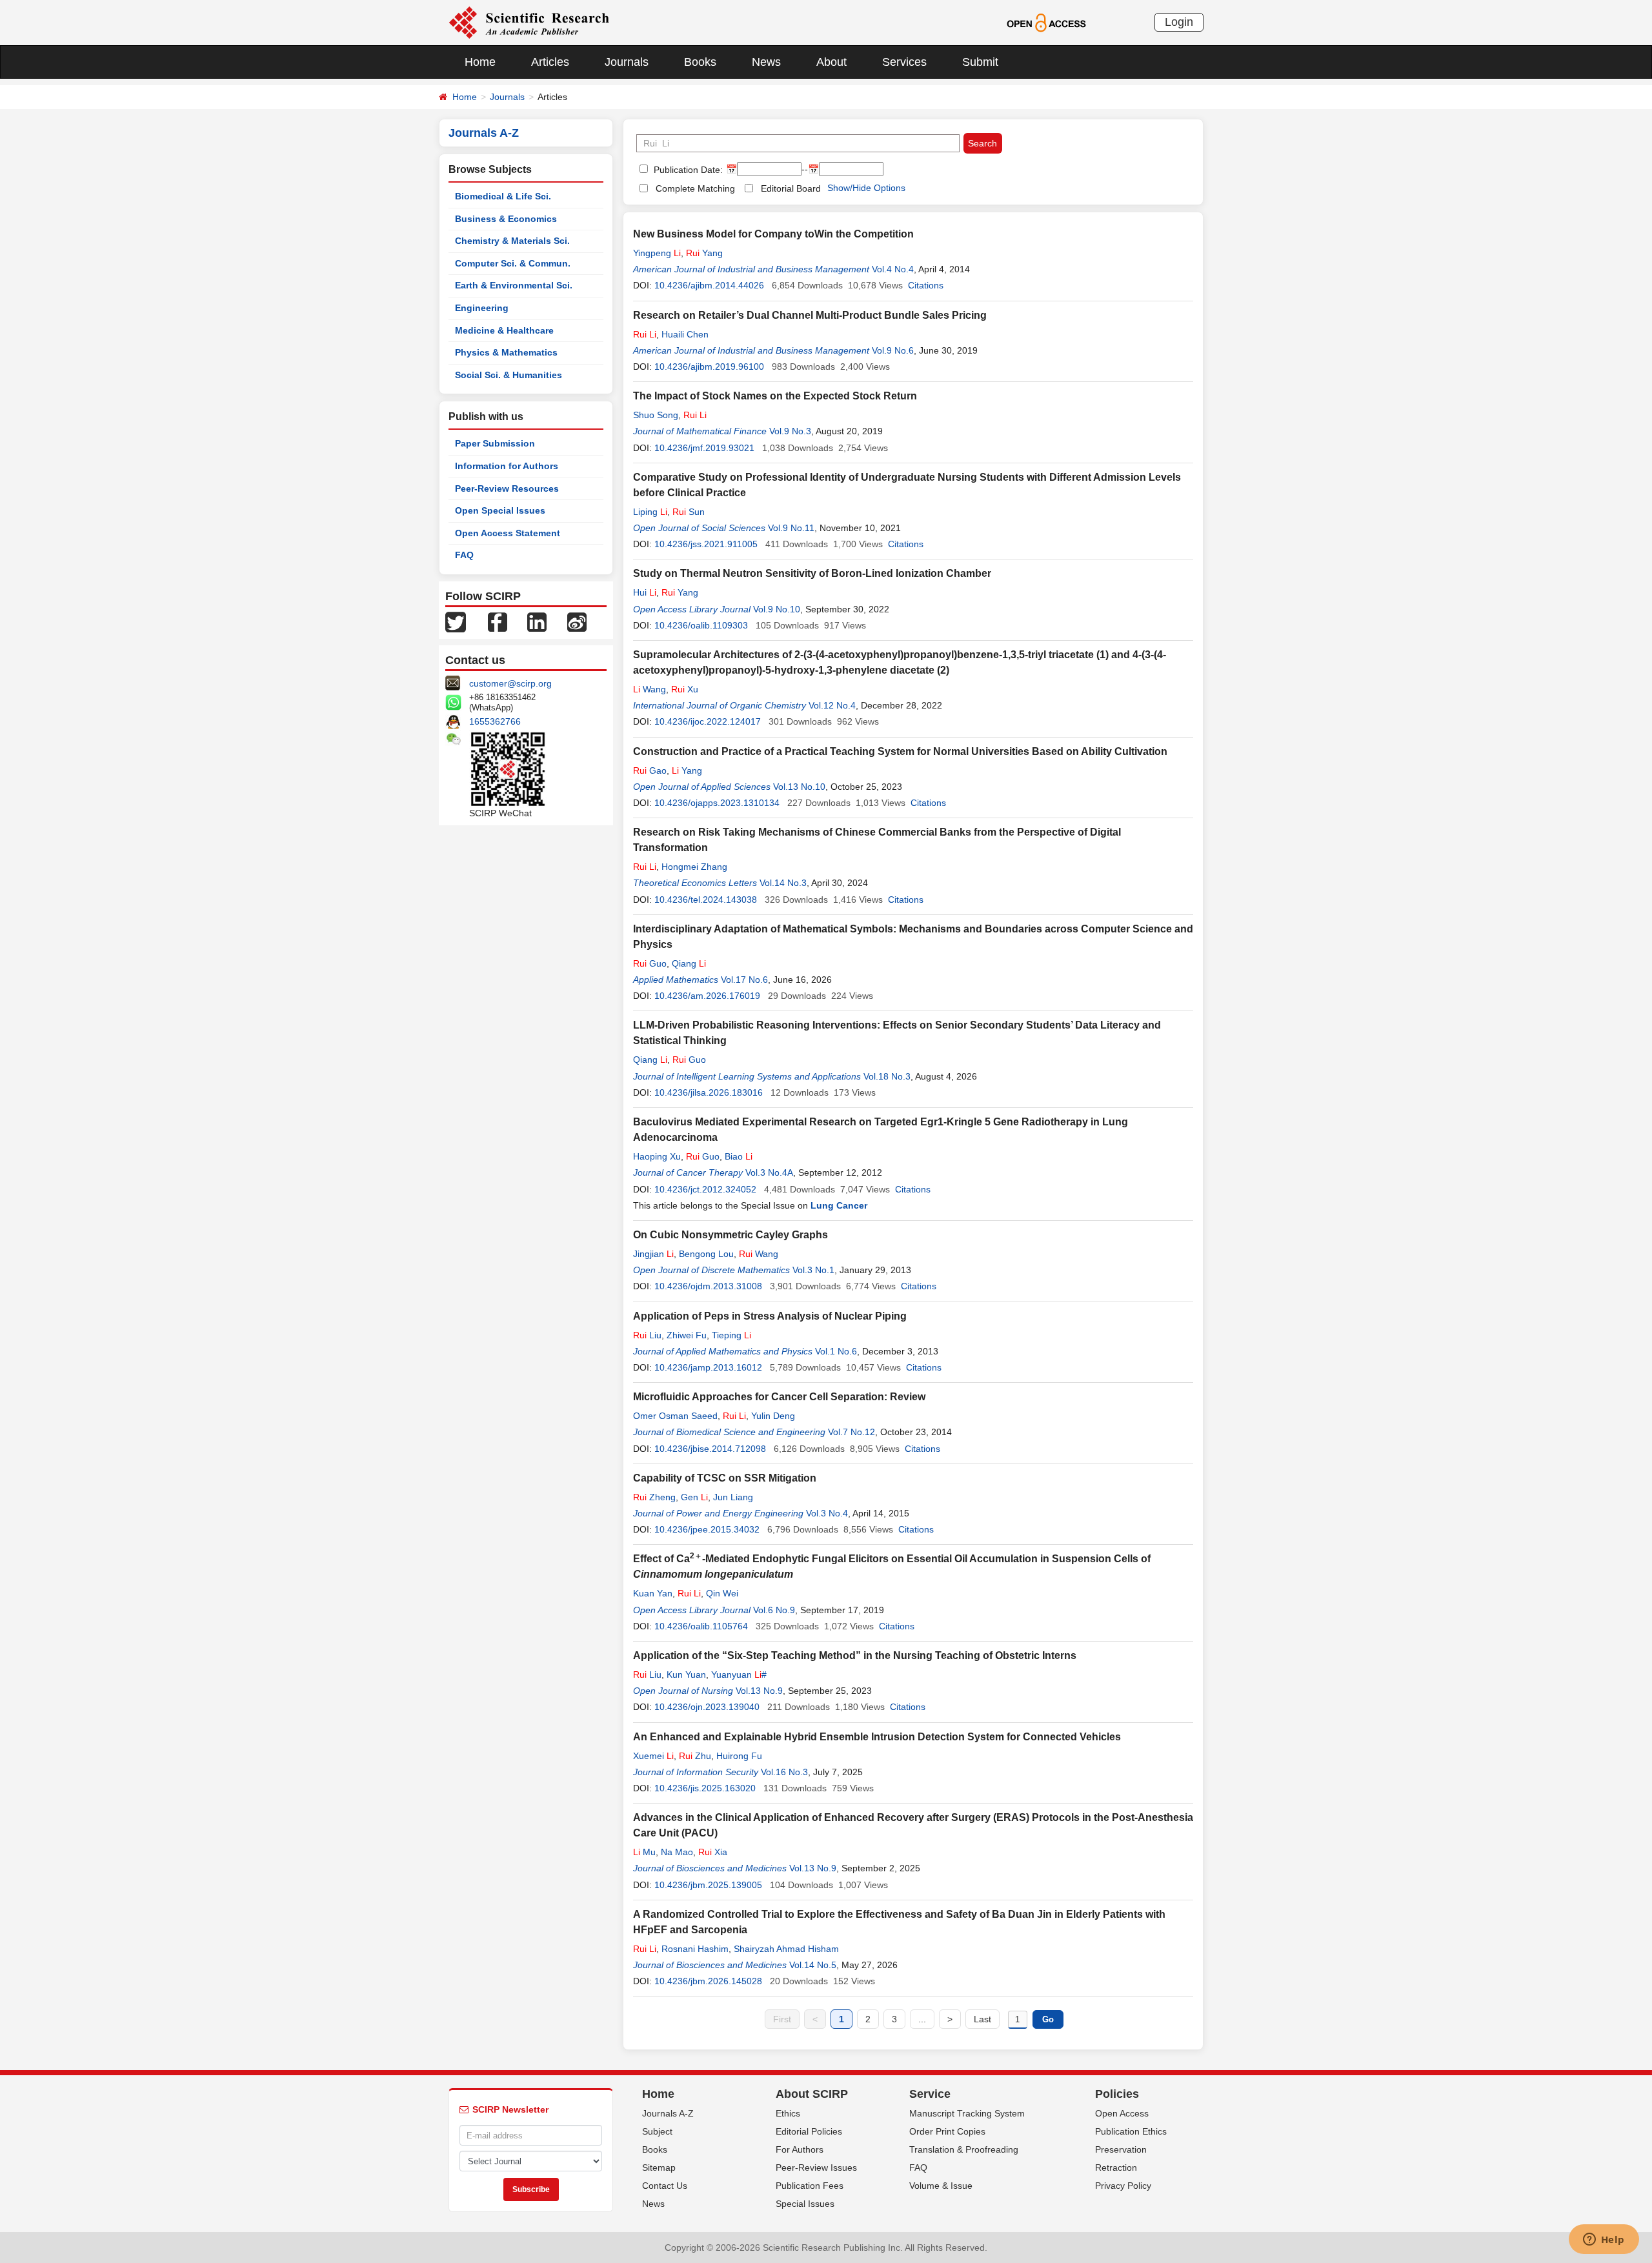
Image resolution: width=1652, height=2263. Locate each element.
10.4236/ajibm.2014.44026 (709, 285)
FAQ (464, 555)
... (922, 2019)
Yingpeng (657, 253)
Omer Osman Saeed (675, 1416)
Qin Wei (722, 1593)
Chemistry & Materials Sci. (512, 241)
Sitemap (659, 2167)
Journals (627, 62)
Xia (713, 1852)
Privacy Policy (1123, 2186)
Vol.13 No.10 (799, 787)
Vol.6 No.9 (774, 1610)
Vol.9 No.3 (790, 431)
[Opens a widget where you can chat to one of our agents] (1604, 2240)
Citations (926, 285)
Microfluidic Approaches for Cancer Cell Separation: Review (779, 1397)
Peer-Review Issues (816, 2167)
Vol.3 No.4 (827, 1513)
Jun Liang (733, 1497)
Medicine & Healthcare (504, 330)
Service (930, 2094)
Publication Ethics (1131, 2131)
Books (700, 62)
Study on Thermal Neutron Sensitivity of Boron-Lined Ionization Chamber (812, 573)
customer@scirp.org (510, 683)
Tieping (731, 1335)
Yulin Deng (773, 1416)
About (831, 62)
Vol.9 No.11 (791, 528)
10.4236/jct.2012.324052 (705, 1189)
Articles (550, 62)
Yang (704, 253)
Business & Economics (506, 219)
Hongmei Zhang (694, 867)
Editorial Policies (809, 2131)
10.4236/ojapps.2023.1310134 (717, 803)
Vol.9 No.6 (893, 350)
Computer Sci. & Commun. (513, 263)
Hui (645, 592)
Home (480, 62)
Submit (980, 62)
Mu (644, 1852)
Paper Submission (495, 443)
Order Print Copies (947, 2131)
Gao (650, 770)
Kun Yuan (686, 1675)
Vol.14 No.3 (783, 883)
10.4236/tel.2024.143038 (706, 900)
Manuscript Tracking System (967, 2113)
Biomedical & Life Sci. (503, 196)
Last (982, 2019)
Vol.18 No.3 (887, 1076)
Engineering (482, 308)
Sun (689, 512)
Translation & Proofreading (964, 2149)
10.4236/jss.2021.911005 (706, 544)
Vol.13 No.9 (759, 1691)
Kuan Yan (653, 1593)
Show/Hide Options (866, 188)
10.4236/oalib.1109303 (701, 625)
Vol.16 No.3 (784, 1772)
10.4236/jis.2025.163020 (705, 1788)
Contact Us (665, 2186)
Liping (650, 512)
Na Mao (677, 1852)
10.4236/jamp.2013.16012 (708, 1367)
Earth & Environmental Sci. (514, 285)
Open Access (1122, 2113)
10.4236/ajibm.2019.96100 (709, 367)
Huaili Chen (685, 334)
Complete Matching (695, 188)
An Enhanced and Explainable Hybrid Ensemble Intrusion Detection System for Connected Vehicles (877, 1737)
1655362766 (495, 721)
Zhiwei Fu (687, 1335)
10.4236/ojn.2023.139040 (707, 1707)
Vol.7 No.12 (851, 1432)
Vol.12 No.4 (832, 705)
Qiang (689, 963)
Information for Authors (507, 466)
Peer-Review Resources (507, 488)
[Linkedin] (537, 621)
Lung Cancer (839, 1205)
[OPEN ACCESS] (1046, 22)
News (766, 62)
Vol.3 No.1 (813, 1270)
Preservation (1121, 2149)
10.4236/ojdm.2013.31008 (708, 1286)
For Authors (800, 2149)
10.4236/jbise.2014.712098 (710, 1449)
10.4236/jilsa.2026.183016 (709, 1092)
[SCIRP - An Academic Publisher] (529, 22)
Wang (650, 689)
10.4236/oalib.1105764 (701, 1626)
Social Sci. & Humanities (509, 375)
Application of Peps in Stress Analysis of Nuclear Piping (770, 1316)
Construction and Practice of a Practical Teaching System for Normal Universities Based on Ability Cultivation (900, 751)
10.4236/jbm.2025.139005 (708, 1885)
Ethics (788, 2113)
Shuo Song (656, 415)
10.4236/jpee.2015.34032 (707, 1529)
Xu (685, 689)
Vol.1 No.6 (836, 1351)
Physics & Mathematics (506, 352)
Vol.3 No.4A (769, 1172)
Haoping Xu (657, 1156)
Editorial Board (791, 188)
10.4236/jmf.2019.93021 (704, 448)
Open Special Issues (500, 510)
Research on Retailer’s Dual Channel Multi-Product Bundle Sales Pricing (810, 315)
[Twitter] (456, 621)
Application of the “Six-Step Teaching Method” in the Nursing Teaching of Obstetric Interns (855, 1655)
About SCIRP (812, 2094)
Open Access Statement (508, 533)
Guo (650, 963)
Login (1179, 22)
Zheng (654, 1497)
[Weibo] (577, 621)
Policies (1117, 2094)
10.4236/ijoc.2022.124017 (708, 721)
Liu (647, 1335)
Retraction (1116, 2167)
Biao (739, 1156)
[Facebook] (498, 621)
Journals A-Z (668, 2113)
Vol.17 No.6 (744, 980)
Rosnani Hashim (695, 1949)
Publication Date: (687, 170)
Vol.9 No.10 (777, 609)
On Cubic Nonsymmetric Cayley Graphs (730, 1235)
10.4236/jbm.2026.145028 (708, 1981)
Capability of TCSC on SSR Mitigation (725, 1478)
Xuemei (653, 1756)
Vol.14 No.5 (813, 1965)
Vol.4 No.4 (893, 269)
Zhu (695, 1756)
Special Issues (805, 2204)
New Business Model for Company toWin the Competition (773, 234)
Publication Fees (810, 2186)
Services (904, 62)
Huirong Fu (739, 1756)
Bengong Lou (706, 1254)
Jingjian (653, 1254)
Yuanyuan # (739, 1675)
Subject (657, 2131)
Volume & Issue (941, 2186)
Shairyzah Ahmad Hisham (786, 1949)
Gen (694, 1497)
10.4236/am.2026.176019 (707, 996)
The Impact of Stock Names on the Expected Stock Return (775, 396)
